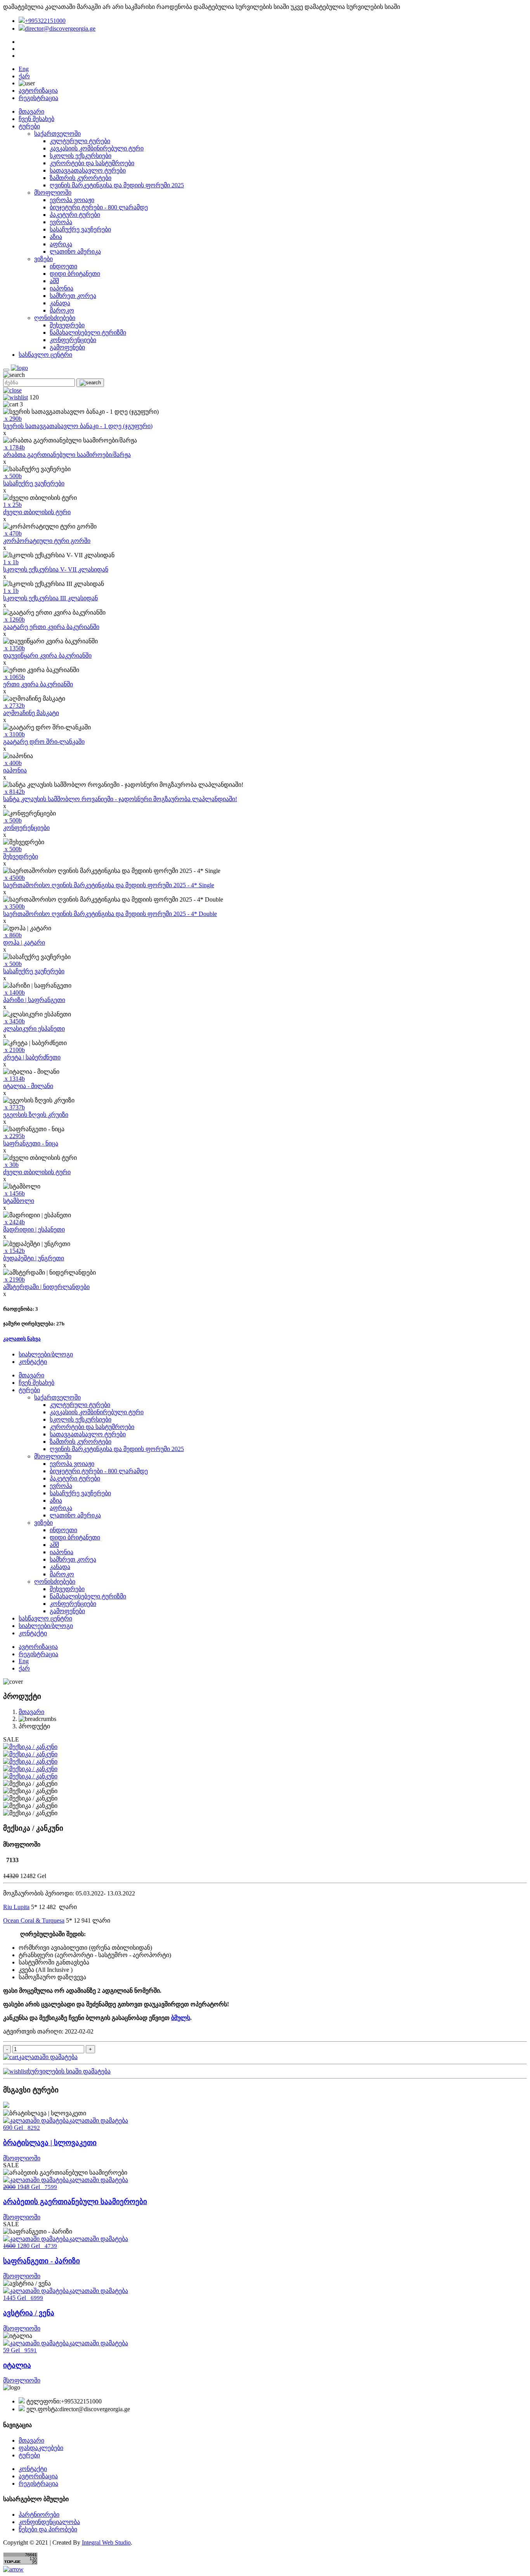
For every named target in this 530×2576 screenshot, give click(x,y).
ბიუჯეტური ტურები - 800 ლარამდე (99, 207)
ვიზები (43, 259)
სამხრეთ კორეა (73, 296)
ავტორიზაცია (38, 91)
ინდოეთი (63, 266)
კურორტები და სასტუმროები (92, 163)
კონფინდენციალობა (49, 2522)
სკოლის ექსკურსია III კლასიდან (50, 598)
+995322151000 (45, 21)
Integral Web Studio (106, 2542)
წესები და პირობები (48, 2529)
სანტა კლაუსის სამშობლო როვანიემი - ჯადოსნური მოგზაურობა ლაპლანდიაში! (120, 799)
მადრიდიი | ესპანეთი (34, 1229)
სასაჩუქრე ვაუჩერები (80, 229)
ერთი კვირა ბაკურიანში (38, 684)
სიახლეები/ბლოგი (46, 1354)
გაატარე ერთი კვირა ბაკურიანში (51, 627)
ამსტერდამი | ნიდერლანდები (46, 1287)
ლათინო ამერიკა (75, 251)
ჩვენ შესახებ (36, 119)
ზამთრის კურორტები (81, 178)
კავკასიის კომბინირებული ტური (97, 148)
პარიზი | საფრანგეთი (34, 1000)
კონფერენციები (73, 340)
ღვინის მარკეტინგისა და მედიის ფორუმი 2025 (117, 185)
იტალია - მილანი (28, 1086)
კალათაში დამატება (48, 2057)
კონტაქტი (33, 1362)
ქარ (24, 76)
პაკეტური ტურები (75, 215)
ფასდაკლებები (41, 2448)
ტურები (29, 126)
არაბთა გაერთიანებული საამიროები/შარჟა (67, 455)
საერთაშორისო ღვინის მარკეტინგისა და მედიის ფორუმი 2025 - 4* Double (110, 914)
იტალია (17, 2365)
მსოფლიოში (53, 193)
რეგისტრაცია (38, 98)
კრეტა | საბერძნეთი (32, 1057)
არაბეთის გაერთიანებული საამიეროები (75, 2202)
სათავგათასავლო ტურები (88, 170)
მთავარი (31, 111)
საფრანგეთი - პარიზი (42, 2261)
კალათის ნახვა (22, 1339)
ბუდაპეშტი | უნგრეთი (34, 1258)
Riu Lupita (16, 1907)
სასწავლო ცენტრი (45, 355)
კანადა (60, 303)
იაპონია (61, 288)
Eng (24, 69)
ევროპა (61, 222)
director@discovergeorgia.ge (60, 29)
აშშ (54, 281)
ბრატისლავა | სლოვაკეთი (50, 2143)
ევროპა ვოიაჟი (72, 200)
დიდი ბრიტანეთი (75, 274)
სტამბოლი (19, 1201)
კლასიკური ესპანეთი (34, 1029)
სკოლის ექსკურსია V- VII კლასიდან (56, 569)
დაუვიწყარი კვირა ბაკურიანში (47, 656)
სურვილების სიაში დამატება (69, 2071)
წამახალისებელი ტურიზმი (88, 333)
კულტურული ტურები (80, 141)
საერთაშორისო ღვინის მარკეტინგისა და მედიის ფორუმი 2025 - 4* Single (109, 885)
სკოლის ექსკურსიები (81, 156)
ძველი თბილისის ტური (37, 512)
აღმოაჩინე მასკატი (31, 713)
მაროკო (62, 310)
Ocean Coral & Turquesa (34, 1920)
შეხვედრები (67, 325)
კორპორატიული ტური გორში (47, 541)
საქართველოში (57, 134)
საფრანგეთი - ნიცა (31, 1143)
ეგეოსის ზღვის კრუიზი (36, 1115)
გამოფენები (67, 347)
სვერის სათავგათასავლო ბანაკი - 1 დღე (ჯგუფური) (78, 426)
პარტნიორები (39, 2515)
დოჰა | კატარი (24, 942)
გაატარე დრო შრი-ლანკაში (44, 742)
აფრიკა (61, 244)
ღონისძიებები (55, 318)
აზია (56, 237)
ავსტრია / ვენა (29, 2313)
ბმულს (181, 2018)
